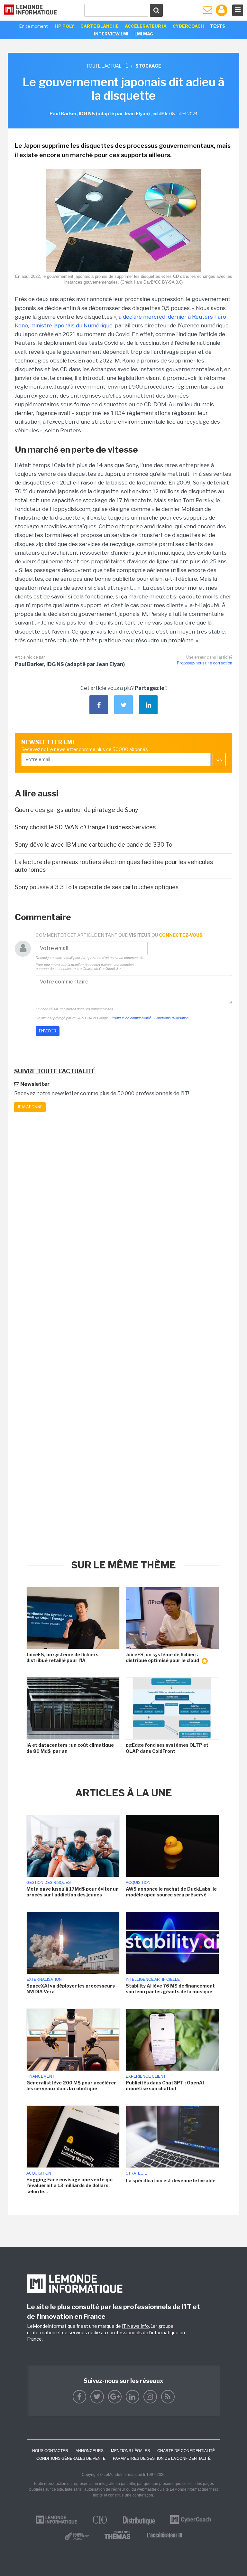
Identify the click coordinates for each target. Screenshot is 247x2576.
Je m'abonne (30, 1107)
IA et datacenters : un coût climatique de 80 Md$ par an (70, 1748)
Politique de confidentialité (131, 1018)
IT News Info (135, 2326)
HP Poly (65, 26)
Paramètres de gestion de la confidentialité (162, 2458)
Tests (218, 26)
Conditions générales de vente (71, 2458)
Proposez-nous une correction (205, 663)
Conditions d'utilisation (171, 1018)
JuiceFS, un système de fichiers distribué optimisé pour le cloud (163, 1657)
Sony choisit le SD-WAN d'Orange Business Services (85, 827)
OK (219, 759)
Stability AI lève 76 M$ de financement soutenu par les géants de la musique (170, 1989)
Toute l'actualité (107, 66)
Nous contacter (50, 2451)
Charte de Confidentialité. (102, 969)
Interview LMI (111, 34)
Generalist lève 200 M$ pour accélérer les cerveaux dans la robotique (71, 2086)
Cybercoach (188, 26)
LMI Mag (144, 34)
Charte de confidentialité (186, 2451)
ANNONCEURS (90, 2451)
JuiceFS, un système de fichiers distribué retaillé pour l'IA (62, 1657)
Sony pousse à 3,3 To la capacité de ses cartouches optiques (97, 887)
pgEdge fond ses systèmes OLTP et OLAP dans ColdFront (167, 1748)
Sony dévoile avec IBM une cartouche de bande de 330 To (94, 845)
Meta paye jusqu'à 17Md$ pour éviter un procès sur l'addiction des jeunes (73, 1892)
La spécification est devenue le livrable (171, 2181)
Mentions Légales (130, 2451)
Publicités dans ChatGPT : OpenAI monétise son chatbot (165, 2086)
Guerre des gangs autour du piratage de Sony (77, 810)
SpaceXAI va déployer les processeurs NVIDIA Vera (71, 1989)
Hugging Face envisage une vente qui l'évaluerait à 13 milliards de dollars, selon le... (69, 2185)
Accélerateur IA (146, 26)
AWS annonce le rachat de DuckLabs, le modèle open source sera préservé (171, 1892)
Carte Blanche (100, 26)
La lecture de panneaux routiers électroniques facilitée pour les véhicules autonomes (114, 866)
